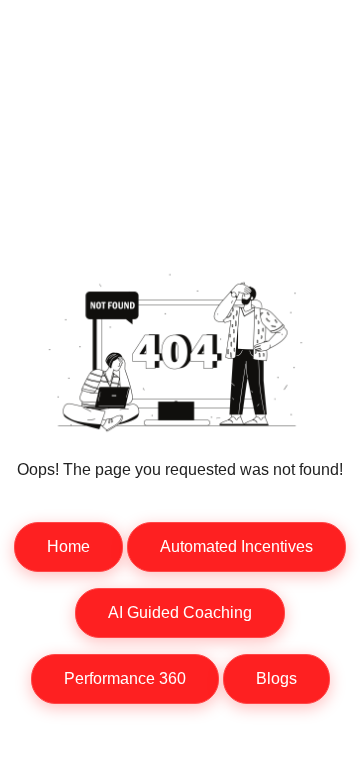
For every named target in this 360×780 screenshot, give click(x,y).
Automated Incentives (236, 546)
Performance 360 (125, 678)
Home (68, 546)
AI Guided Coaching (180, 612)
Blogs (276, 678)
